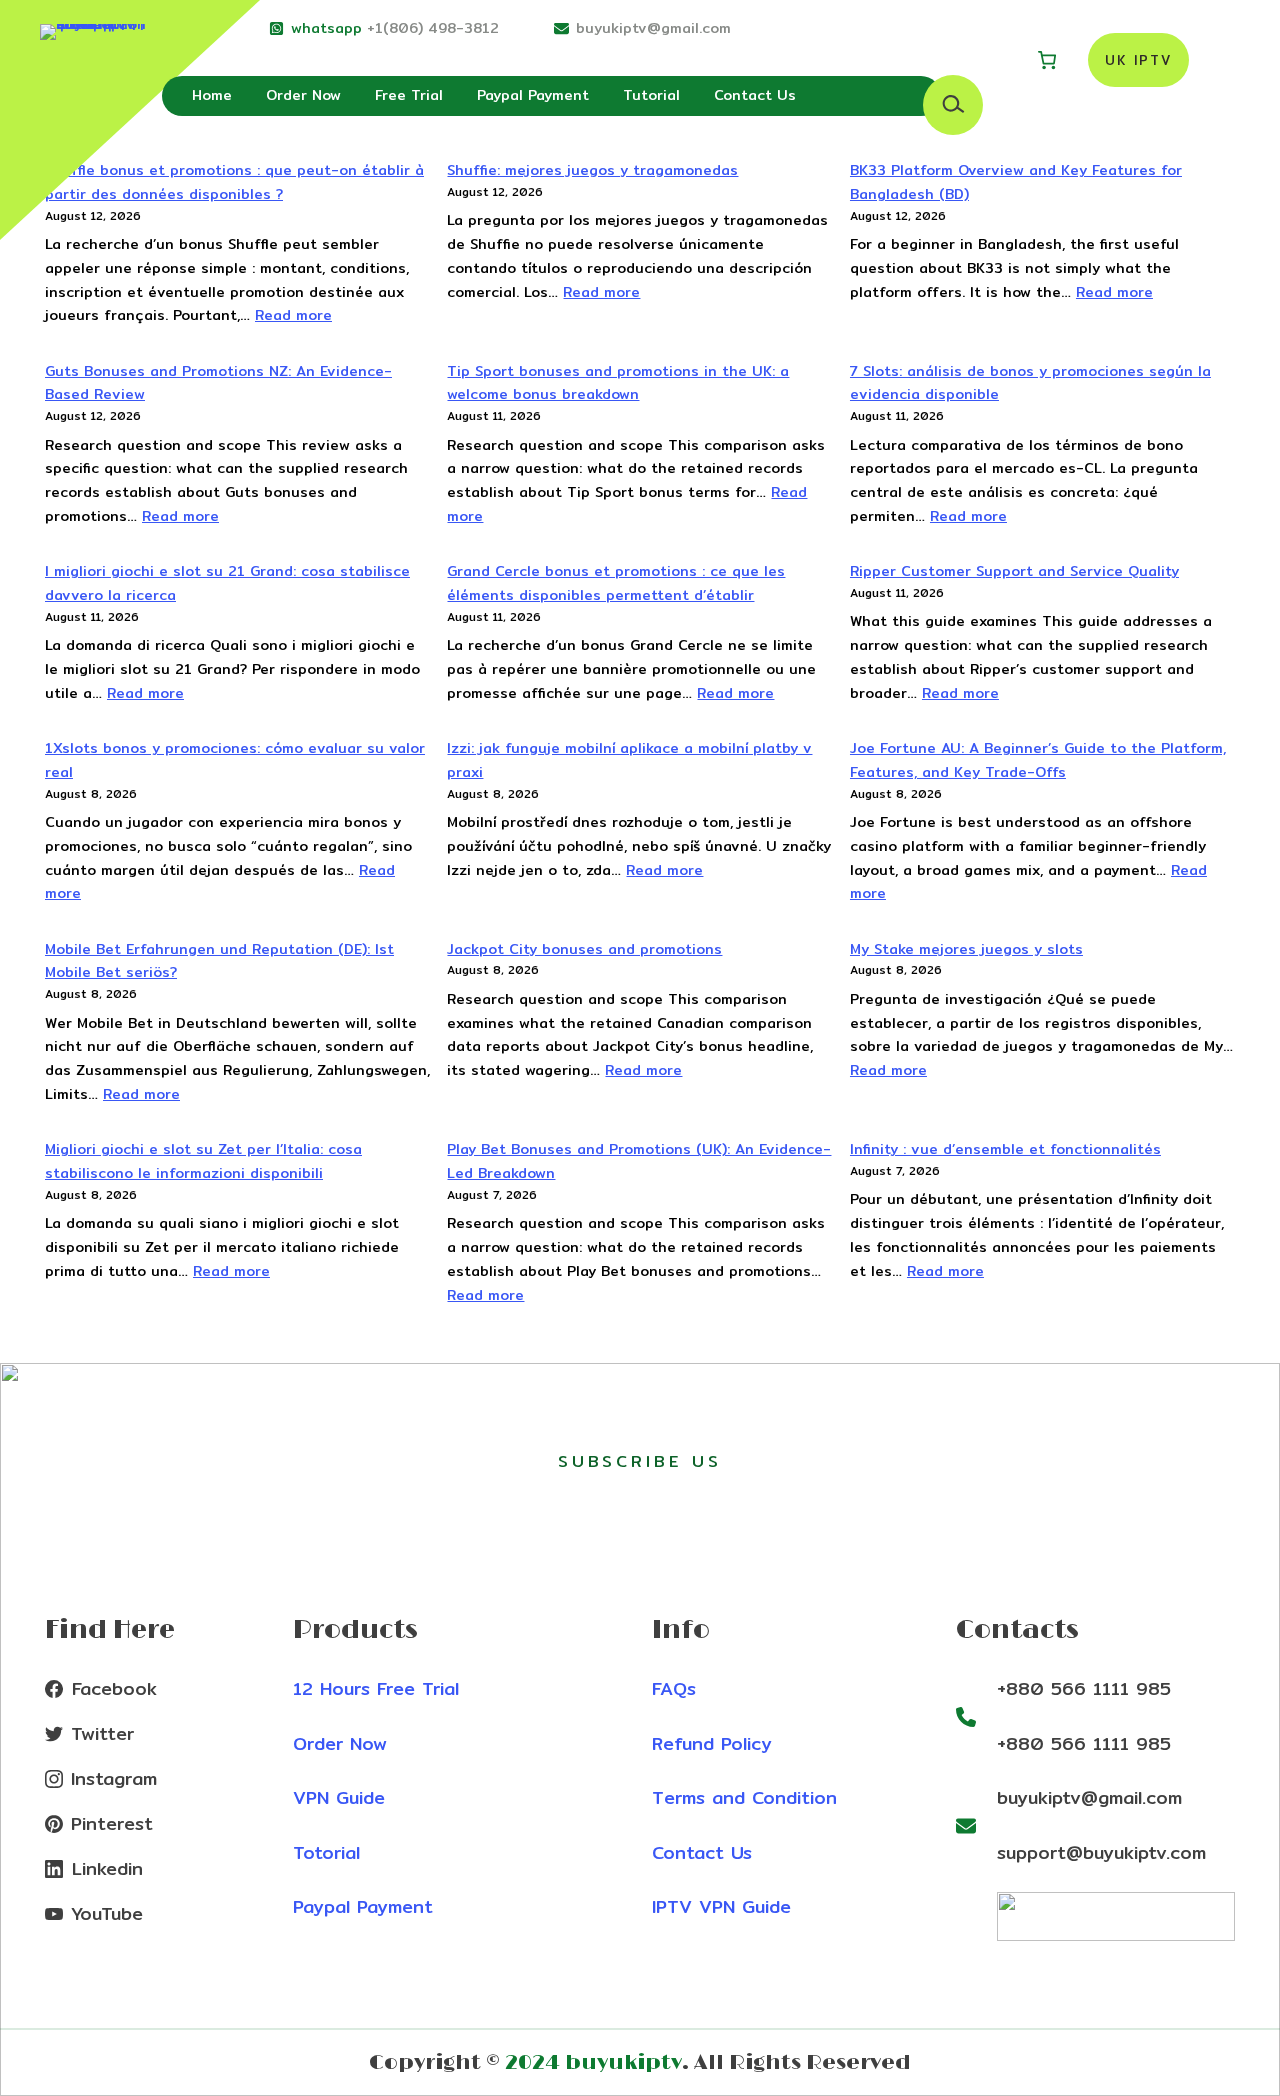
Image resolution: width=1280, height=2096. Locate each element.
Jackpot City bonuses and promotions (584, 949)
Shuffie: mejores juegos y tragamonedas (592, 170)
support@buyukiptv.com (1101, 1852)
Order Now (340, 1743)
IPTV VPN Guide (721, 1906)
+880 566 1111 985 (1084, 1688)
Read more (293, 315)
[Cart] (1046, 60)
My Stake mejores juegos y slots (966, 949)
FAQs (674, 1688)
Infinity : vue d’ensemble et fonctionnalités (1005, 1149)
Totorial (326, 1852)
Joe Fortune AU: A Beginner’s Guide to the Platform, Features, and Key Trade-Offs (1038, 760)
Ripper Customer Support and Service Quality (1014, 571)
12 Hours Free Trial (376, 1688)
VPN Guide (339, 1797)
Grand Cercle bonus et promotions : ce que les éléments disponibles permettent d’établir (616, 583)
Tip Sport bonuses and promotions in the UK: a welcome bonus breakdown (618, 383)
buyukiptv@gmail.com (653, 28)
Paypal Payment (363, 1906)
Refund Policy (712, 1743)
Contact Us (702, 1852)
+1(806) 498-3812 (433, 28)
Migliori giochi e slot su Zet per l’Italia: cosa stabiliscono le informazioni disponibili (203, 1161)
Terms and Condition (744, 1797)
